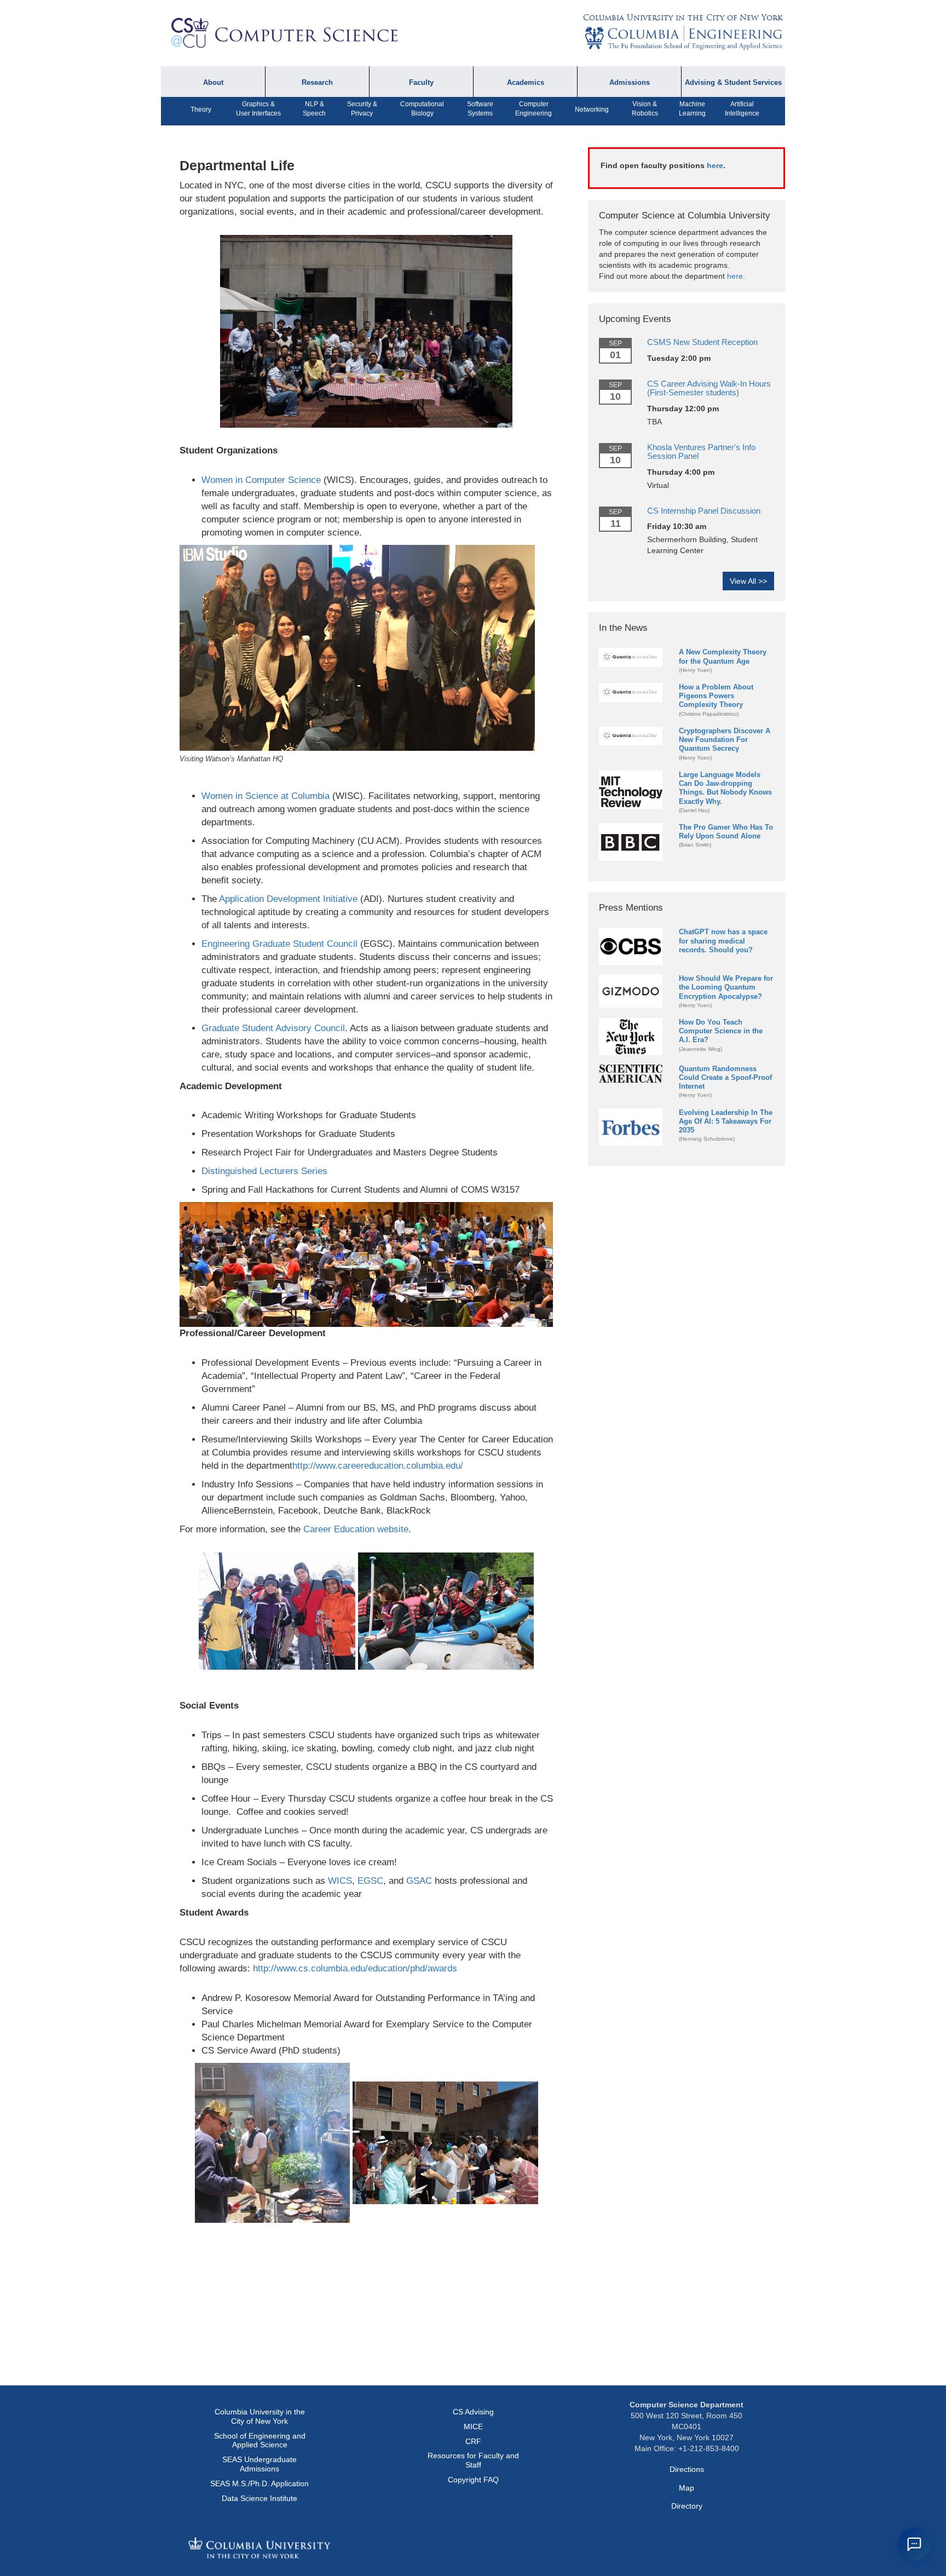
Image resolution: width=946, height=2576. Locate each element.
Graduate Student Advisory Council (273, 1028)
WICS (340, 1881)
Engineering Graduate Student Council (279, 944)
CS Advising (473, 2412)
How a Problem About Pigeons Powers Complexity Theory (716, 696)
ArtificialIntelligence (742, 109)
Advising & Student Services (733, 83)
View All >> (748, 581)
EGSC (370, 1881)
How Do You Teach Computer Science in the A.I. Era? (721, 1031)
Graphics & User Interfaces (258, 109)
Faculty (421, 83)
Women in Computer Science (261, 480)
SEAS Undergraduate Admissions (259, 2464)
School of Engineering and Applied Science (260, 2440)
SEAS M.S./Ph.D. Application (259, 2483)
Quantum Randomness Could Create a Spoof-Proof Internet (725, 1077)
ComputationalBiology (422, 109)
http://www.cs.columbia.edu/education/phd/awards (355, 1968)
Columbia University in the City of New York (683, 18)
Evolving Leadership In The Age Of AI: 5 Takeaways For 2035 (726, 1121)
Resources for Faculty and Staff (473, 2460)
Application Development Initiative (288, 899)
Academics (526, 83)
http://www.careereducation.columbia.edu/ (378, 1466)
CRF (473, 2441)
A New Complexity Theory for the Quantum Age (723, 656)
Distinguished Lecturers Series (264, 1171)
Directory (687, 2506)
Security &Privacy (362, 109)
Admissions (630, 83)
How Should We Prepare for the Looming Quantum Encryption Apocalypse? (726, 987)
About (213, 83)
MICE (473, 2427)
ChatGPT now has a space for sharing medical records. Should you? (723, 941)
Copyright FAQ (473, 2480)
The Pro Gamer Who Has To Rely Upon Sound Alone (726, 832)
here (715, 165)
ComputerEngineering (533, 109)
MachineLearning (692, 109)
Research (317, 83)
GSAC (419, 1881)
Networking (592, 110)
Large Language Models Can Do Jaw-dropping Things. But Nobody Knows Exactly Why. (725, 788)
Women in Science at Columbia (266, 796)
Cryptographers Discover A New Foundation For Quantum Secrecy (725, 740)
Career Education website (356, 1529)
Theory (201, 110)
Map (687, 2488)
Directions (687, 2469)
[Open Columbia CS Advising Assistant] (914, 2544)
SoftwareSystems (480, 109)
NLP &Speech (314, 109)
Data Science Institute (259, 2498)
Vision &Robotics (645, 109)
